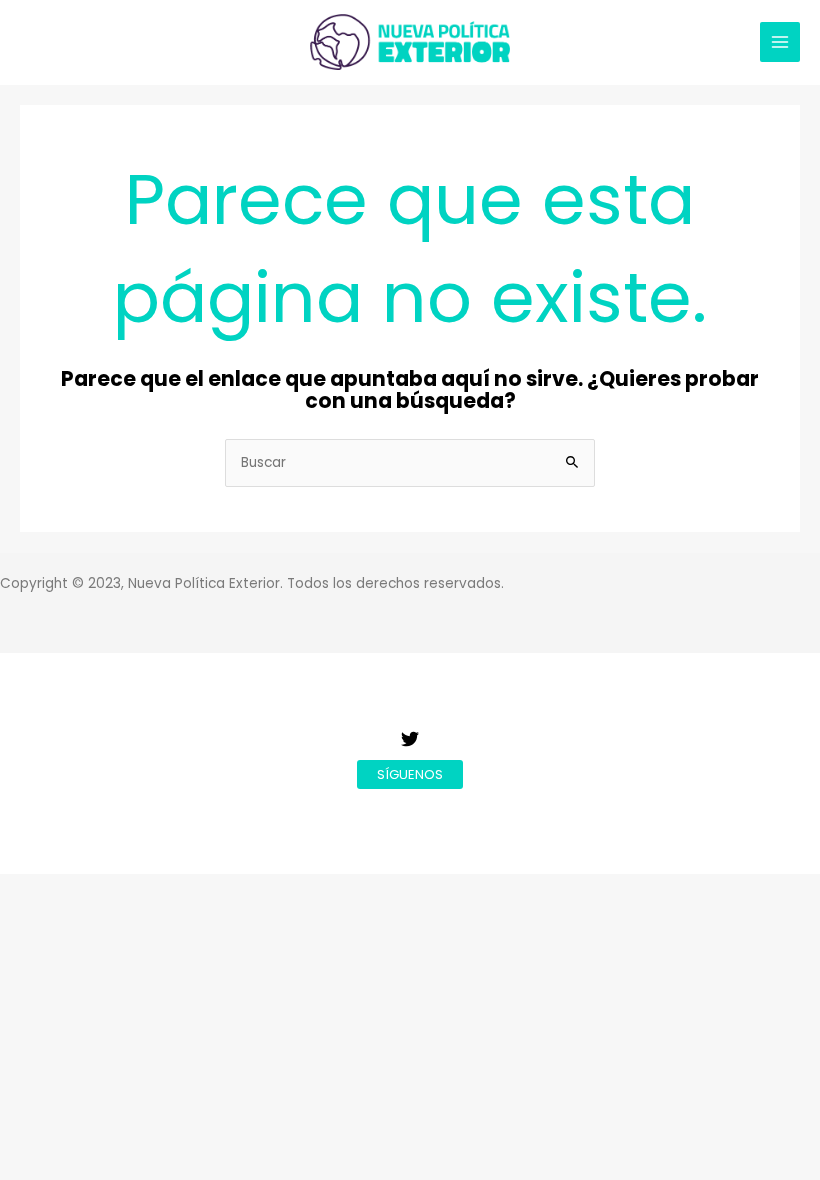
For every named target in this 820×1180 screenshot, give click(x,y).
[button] (410, 774)
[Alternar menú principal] (780, 42)
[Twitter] (410, 739)
